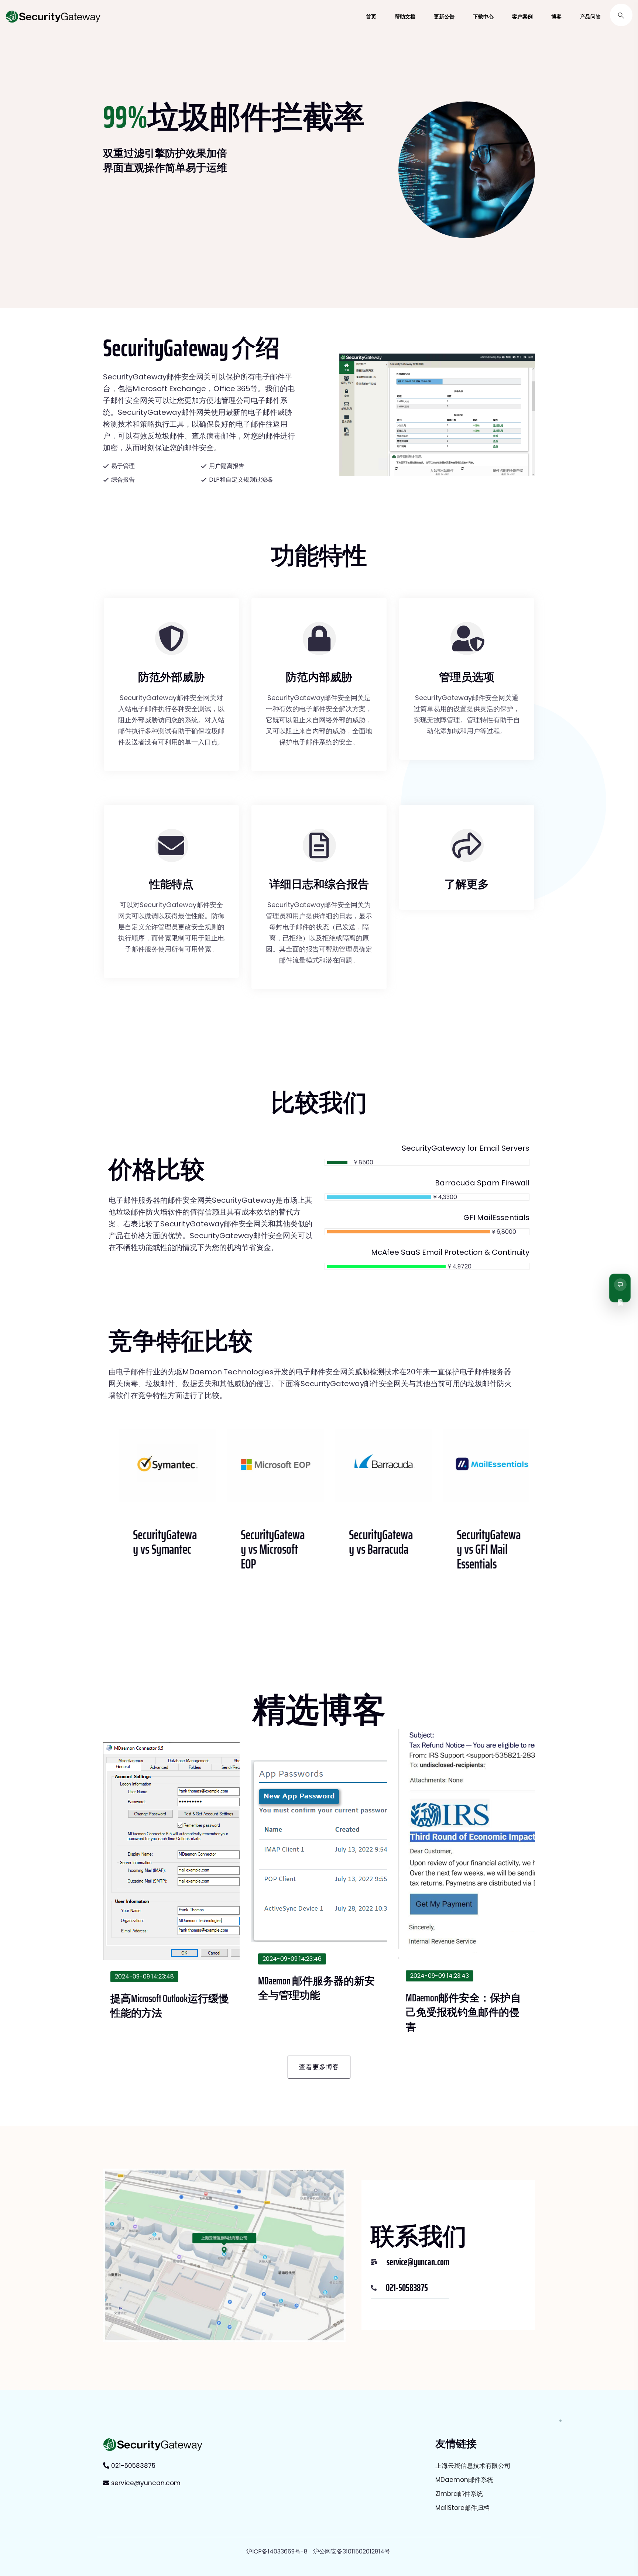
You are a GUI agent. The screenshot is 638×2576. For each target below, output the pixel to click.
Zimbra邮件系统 (459, 2494)
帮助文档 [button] (405, 17)
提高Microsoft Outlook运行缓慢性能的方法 (170, 2006)
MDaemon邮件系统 (464, 2480)
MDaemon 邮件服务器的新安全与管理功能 (316, 1988)
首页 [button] (371, 17)
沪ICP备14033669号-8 (277, 2551)
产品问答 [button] (590, 17)
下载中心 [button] (483, 17)
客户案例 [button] (522, 17)
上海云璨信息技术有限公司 (473, 2466)
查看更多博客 (319, 2067)
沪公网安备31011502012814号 (352, 2551)
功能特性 (319, 556)
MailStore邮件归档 (462, 2508)
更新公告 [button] (444, 17)
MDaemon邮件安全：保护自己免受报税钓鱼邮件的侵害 (463, 2012)
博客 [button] (556, 17)
